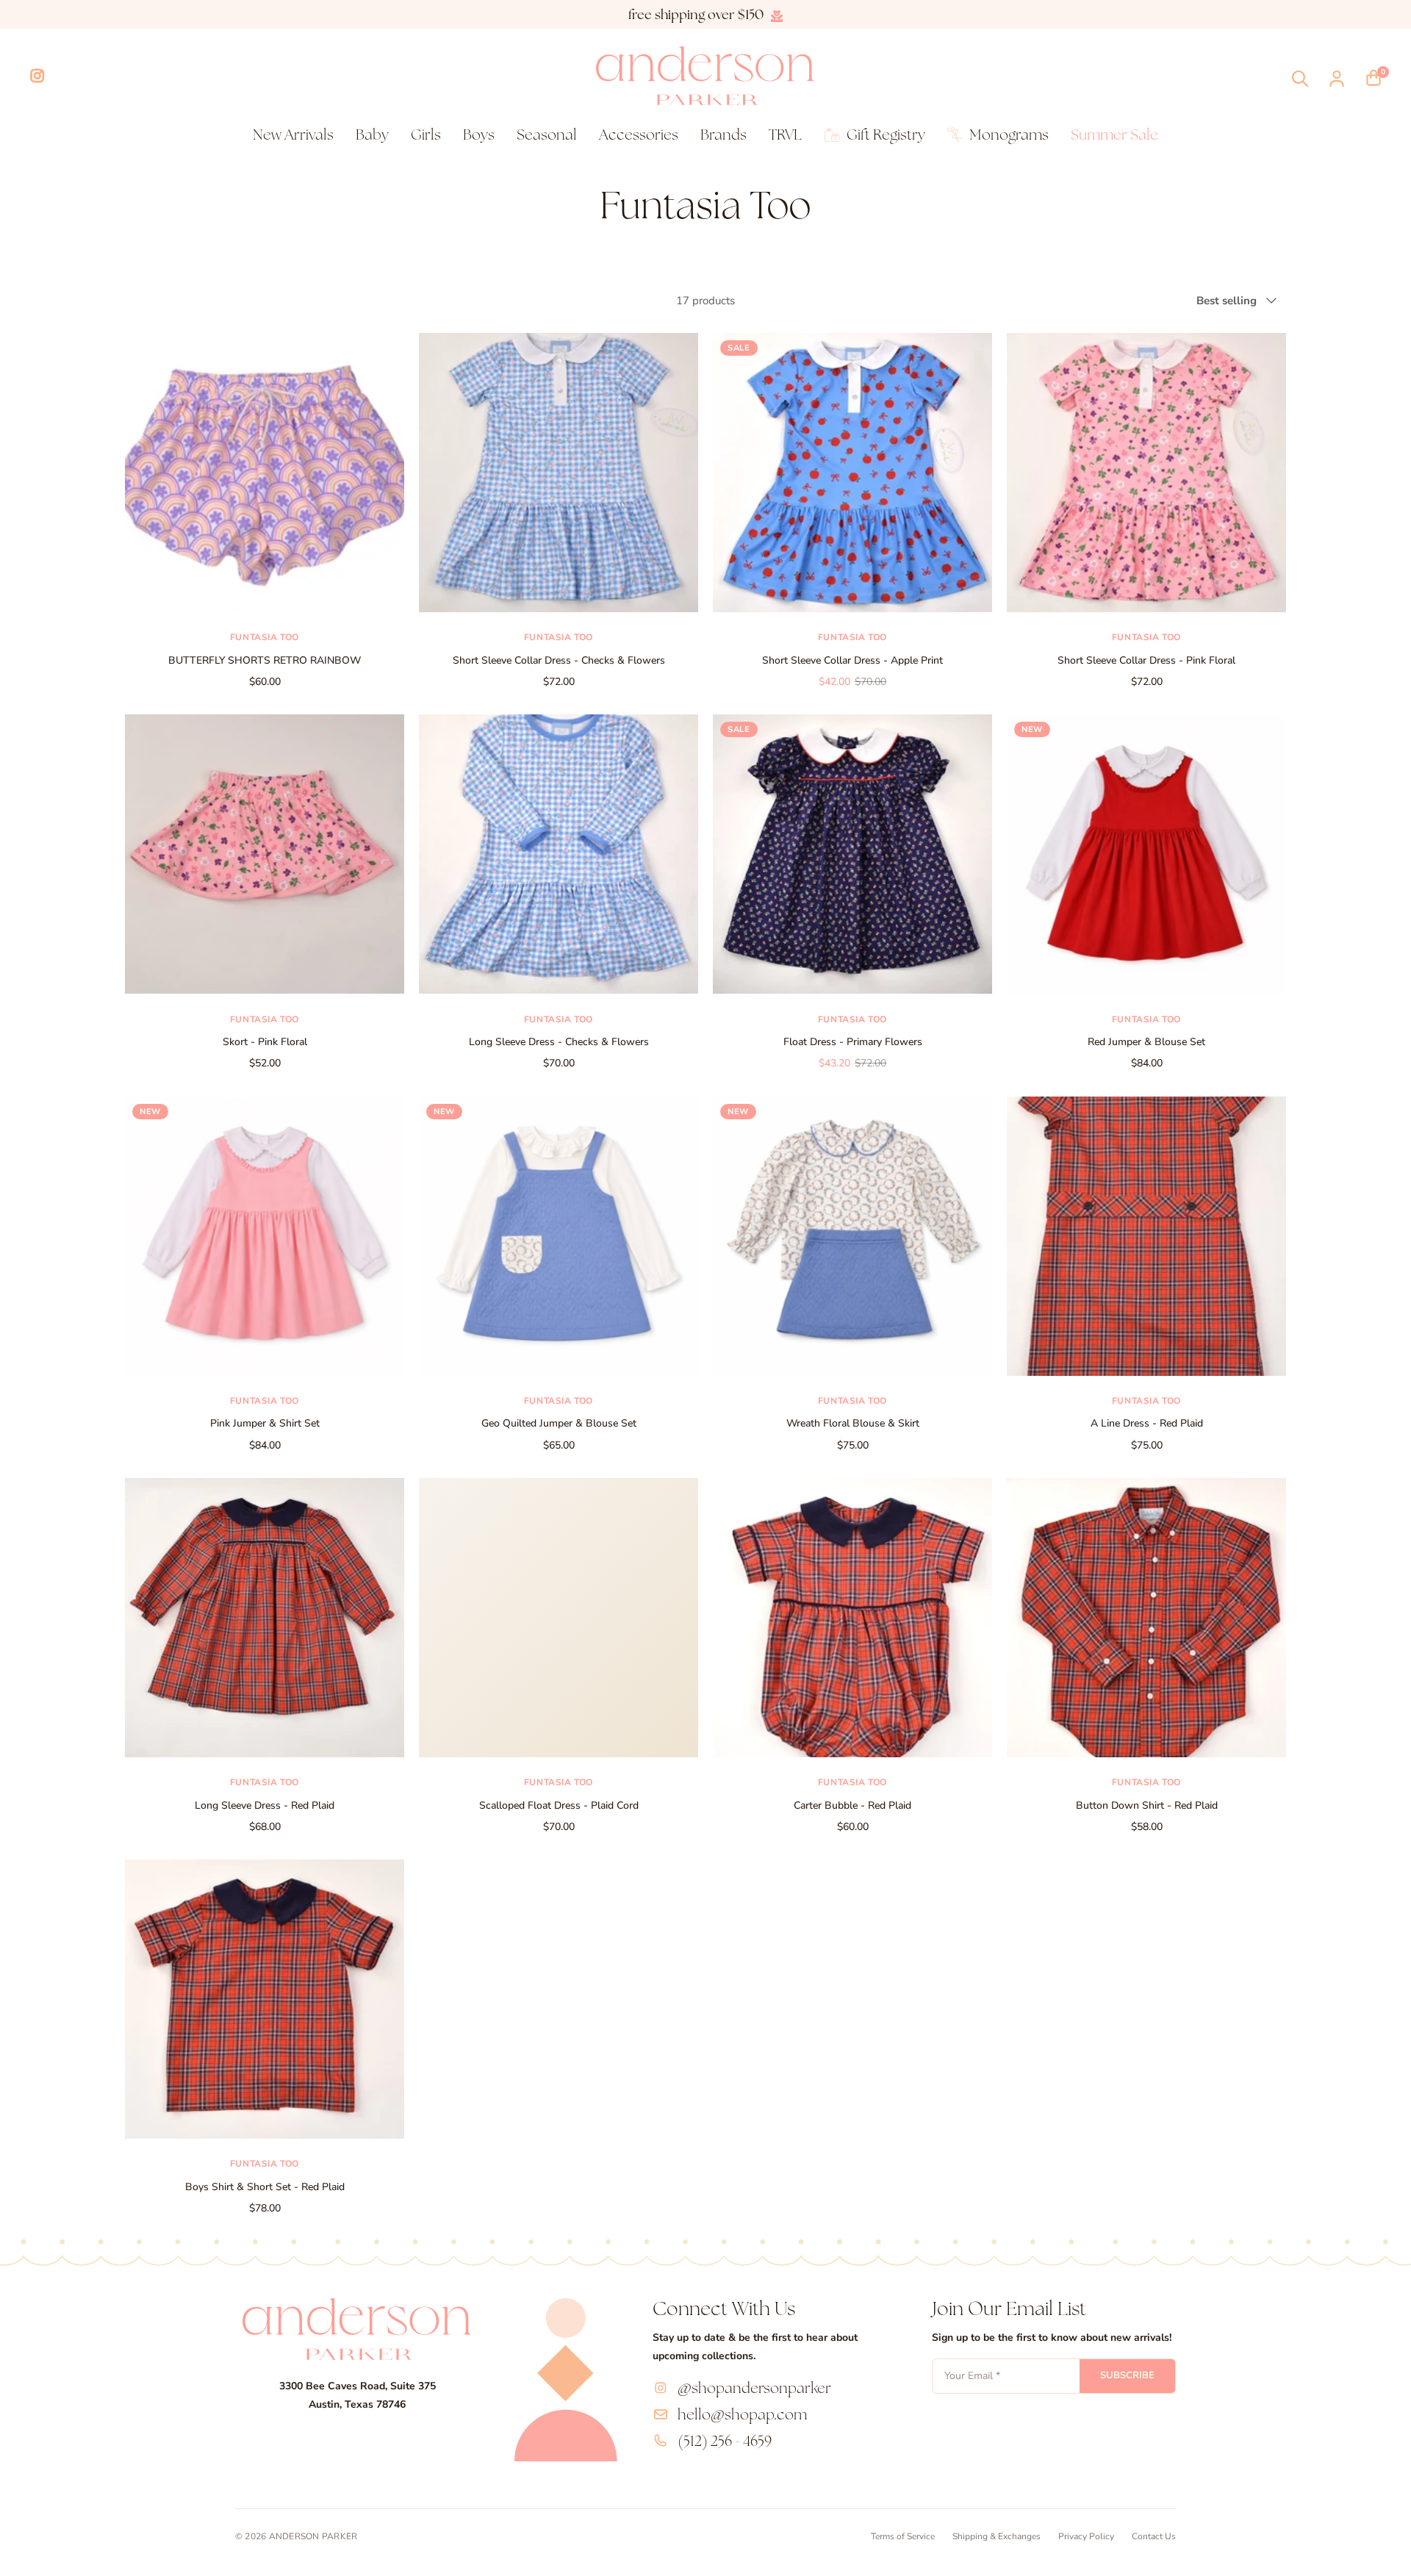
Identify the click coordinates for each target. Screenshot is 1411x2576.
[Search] (1300, 79)
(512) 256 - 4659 (725, 2441)
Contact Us (1154, 2536)
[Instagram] (37, 76)
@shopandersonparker (754, 2388)
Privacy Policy (1086, 2536)
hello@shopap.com (742, 2414)
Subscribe (1127, 2375)
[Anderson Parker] (705, 76)
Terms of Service (903, 2536)
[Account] (1337, 79)
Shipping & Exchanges (997, 2536)
